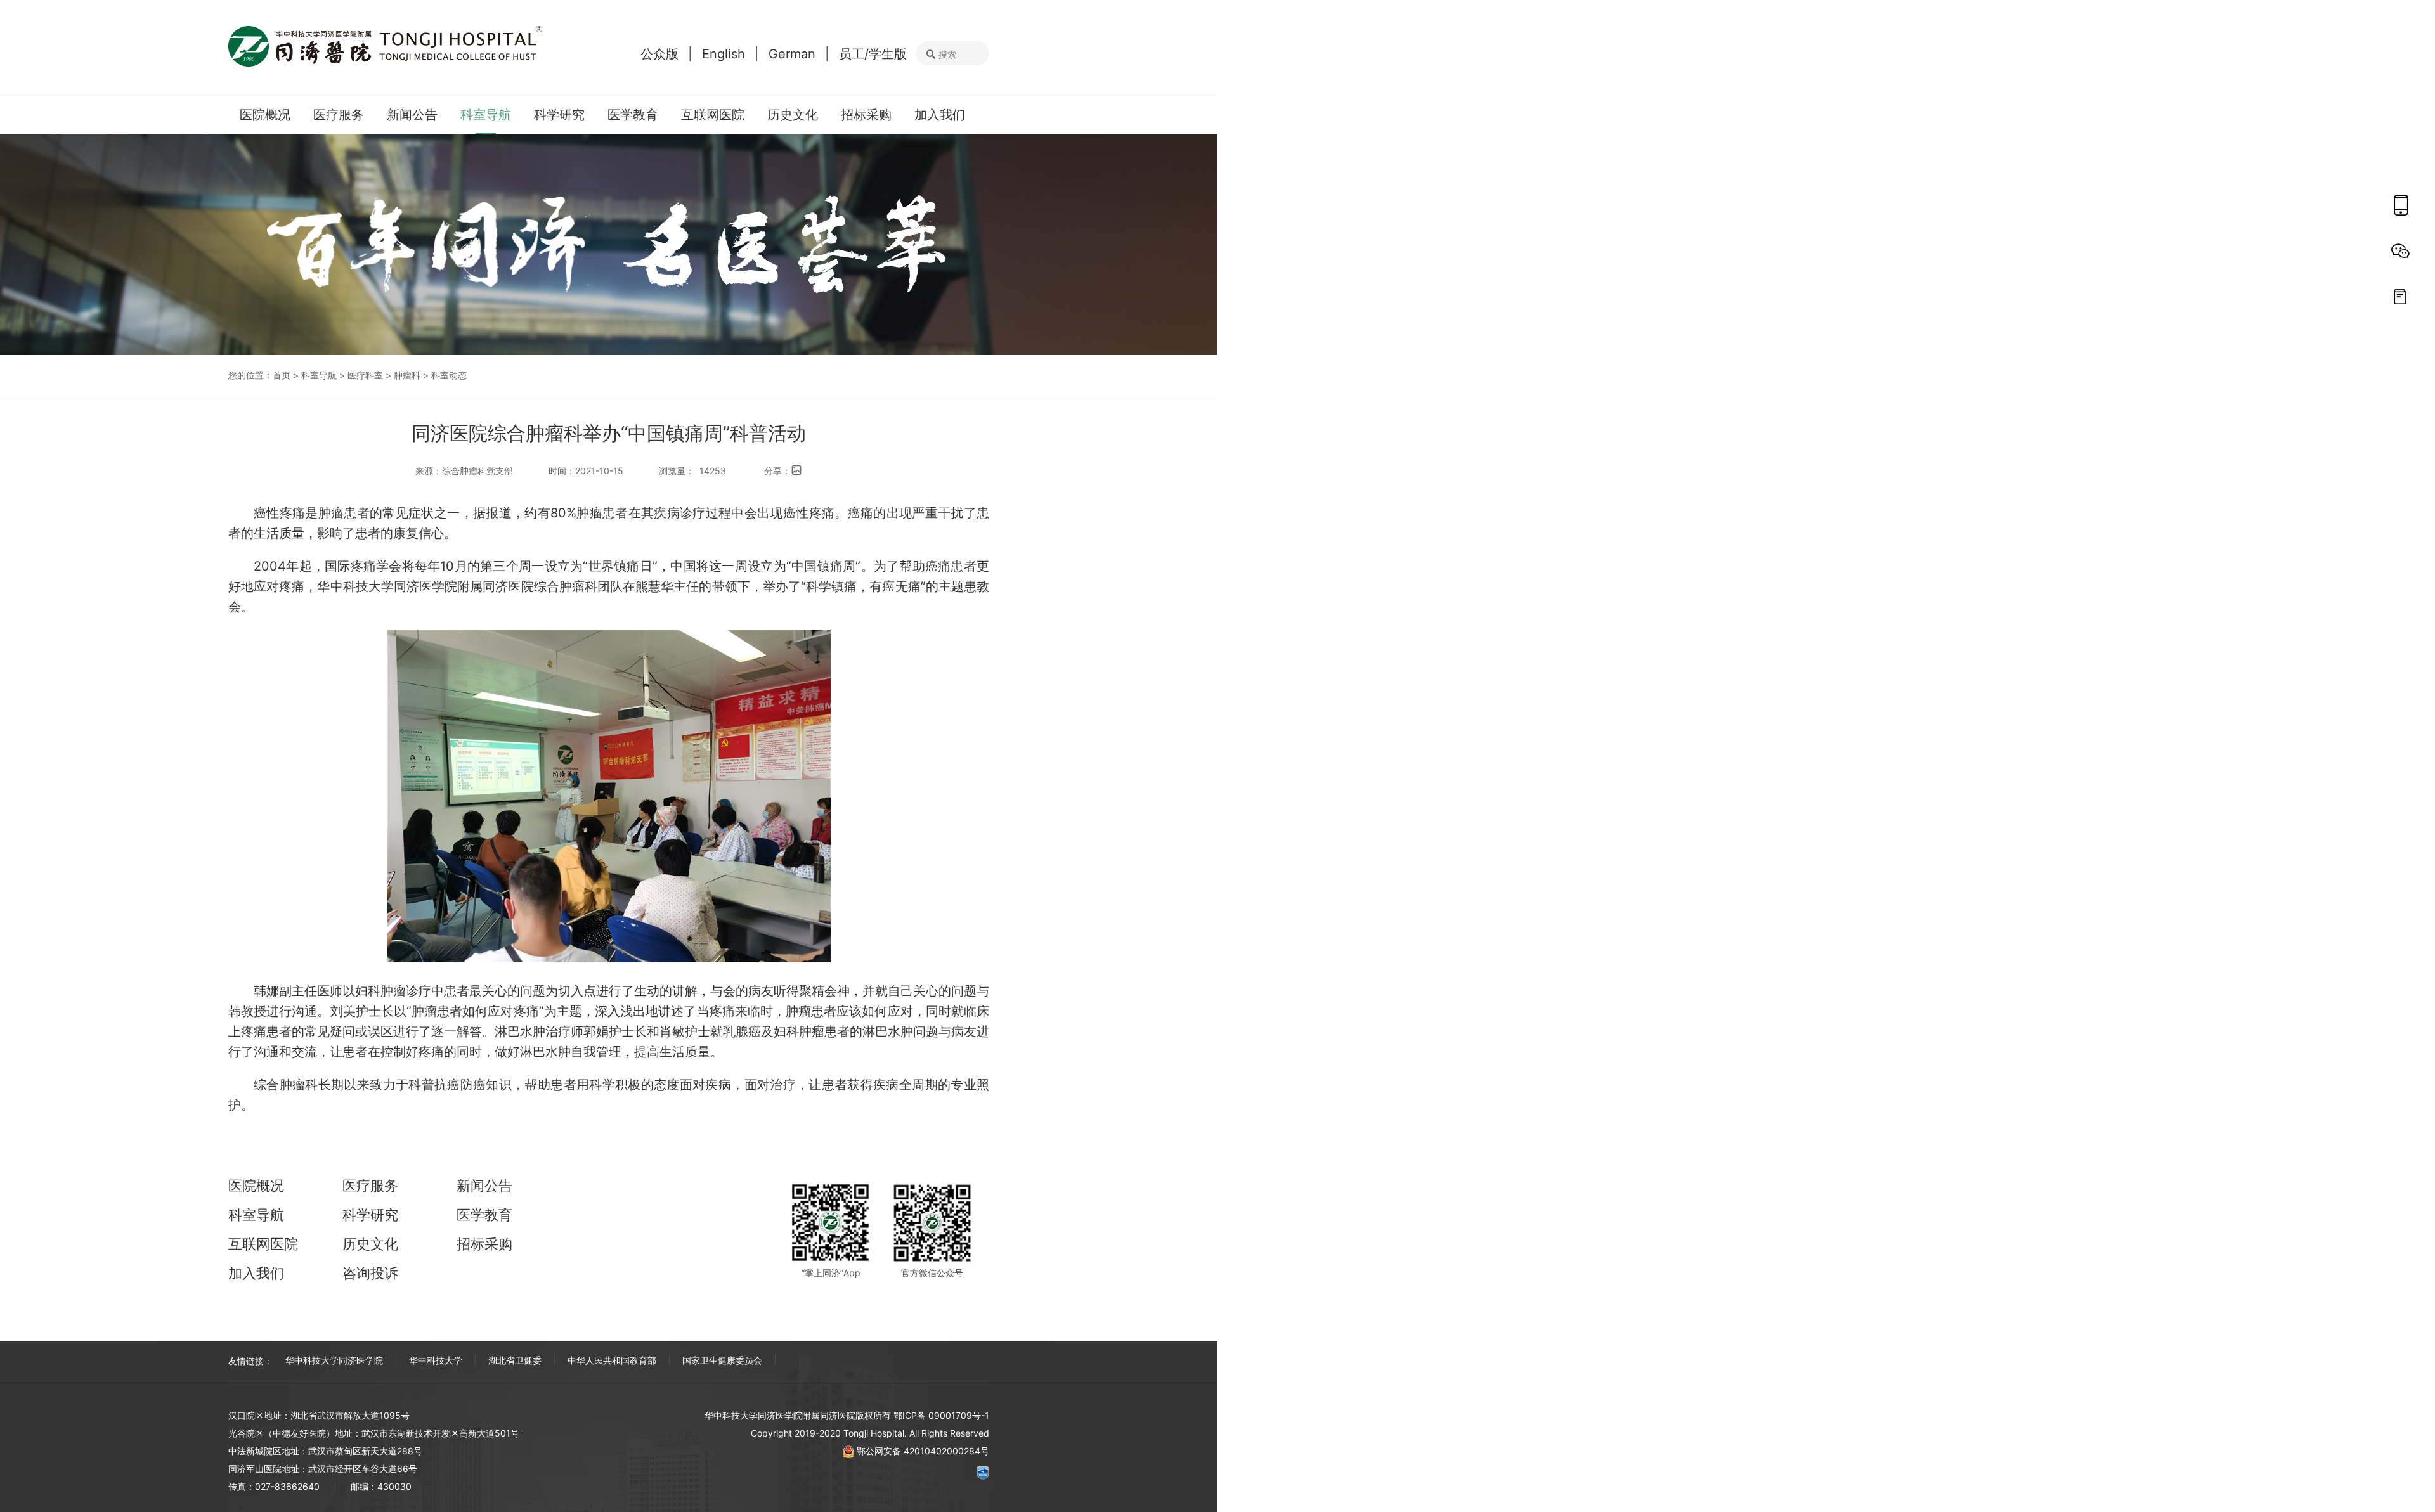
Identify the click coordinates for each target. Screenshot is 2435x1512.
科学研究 (559, 115)
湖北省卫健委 (515, 1360)
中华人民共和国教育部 (612, 1360)
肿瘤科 (407, 375)
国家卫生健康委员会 (722, 1360)
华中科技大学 (436, 1360)
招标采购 (866, 115)
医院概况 (265, 115)
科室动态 (449, 375)
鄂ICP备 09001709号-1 (941, 1415)
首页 (282, 375)
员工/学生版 (873, 54)
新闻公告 (412, 115)
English (724, 54)
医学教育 (633, 115)
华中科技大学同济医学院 (334, 1360)
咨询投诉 (370, 1273)
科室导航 (486, 115)
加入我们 (940, 115)
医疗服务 (339, 115)
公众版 (659, 54)
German (792, 54)
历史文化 (793, 115)
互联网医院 (713, 115)
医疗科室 (365, 375)
